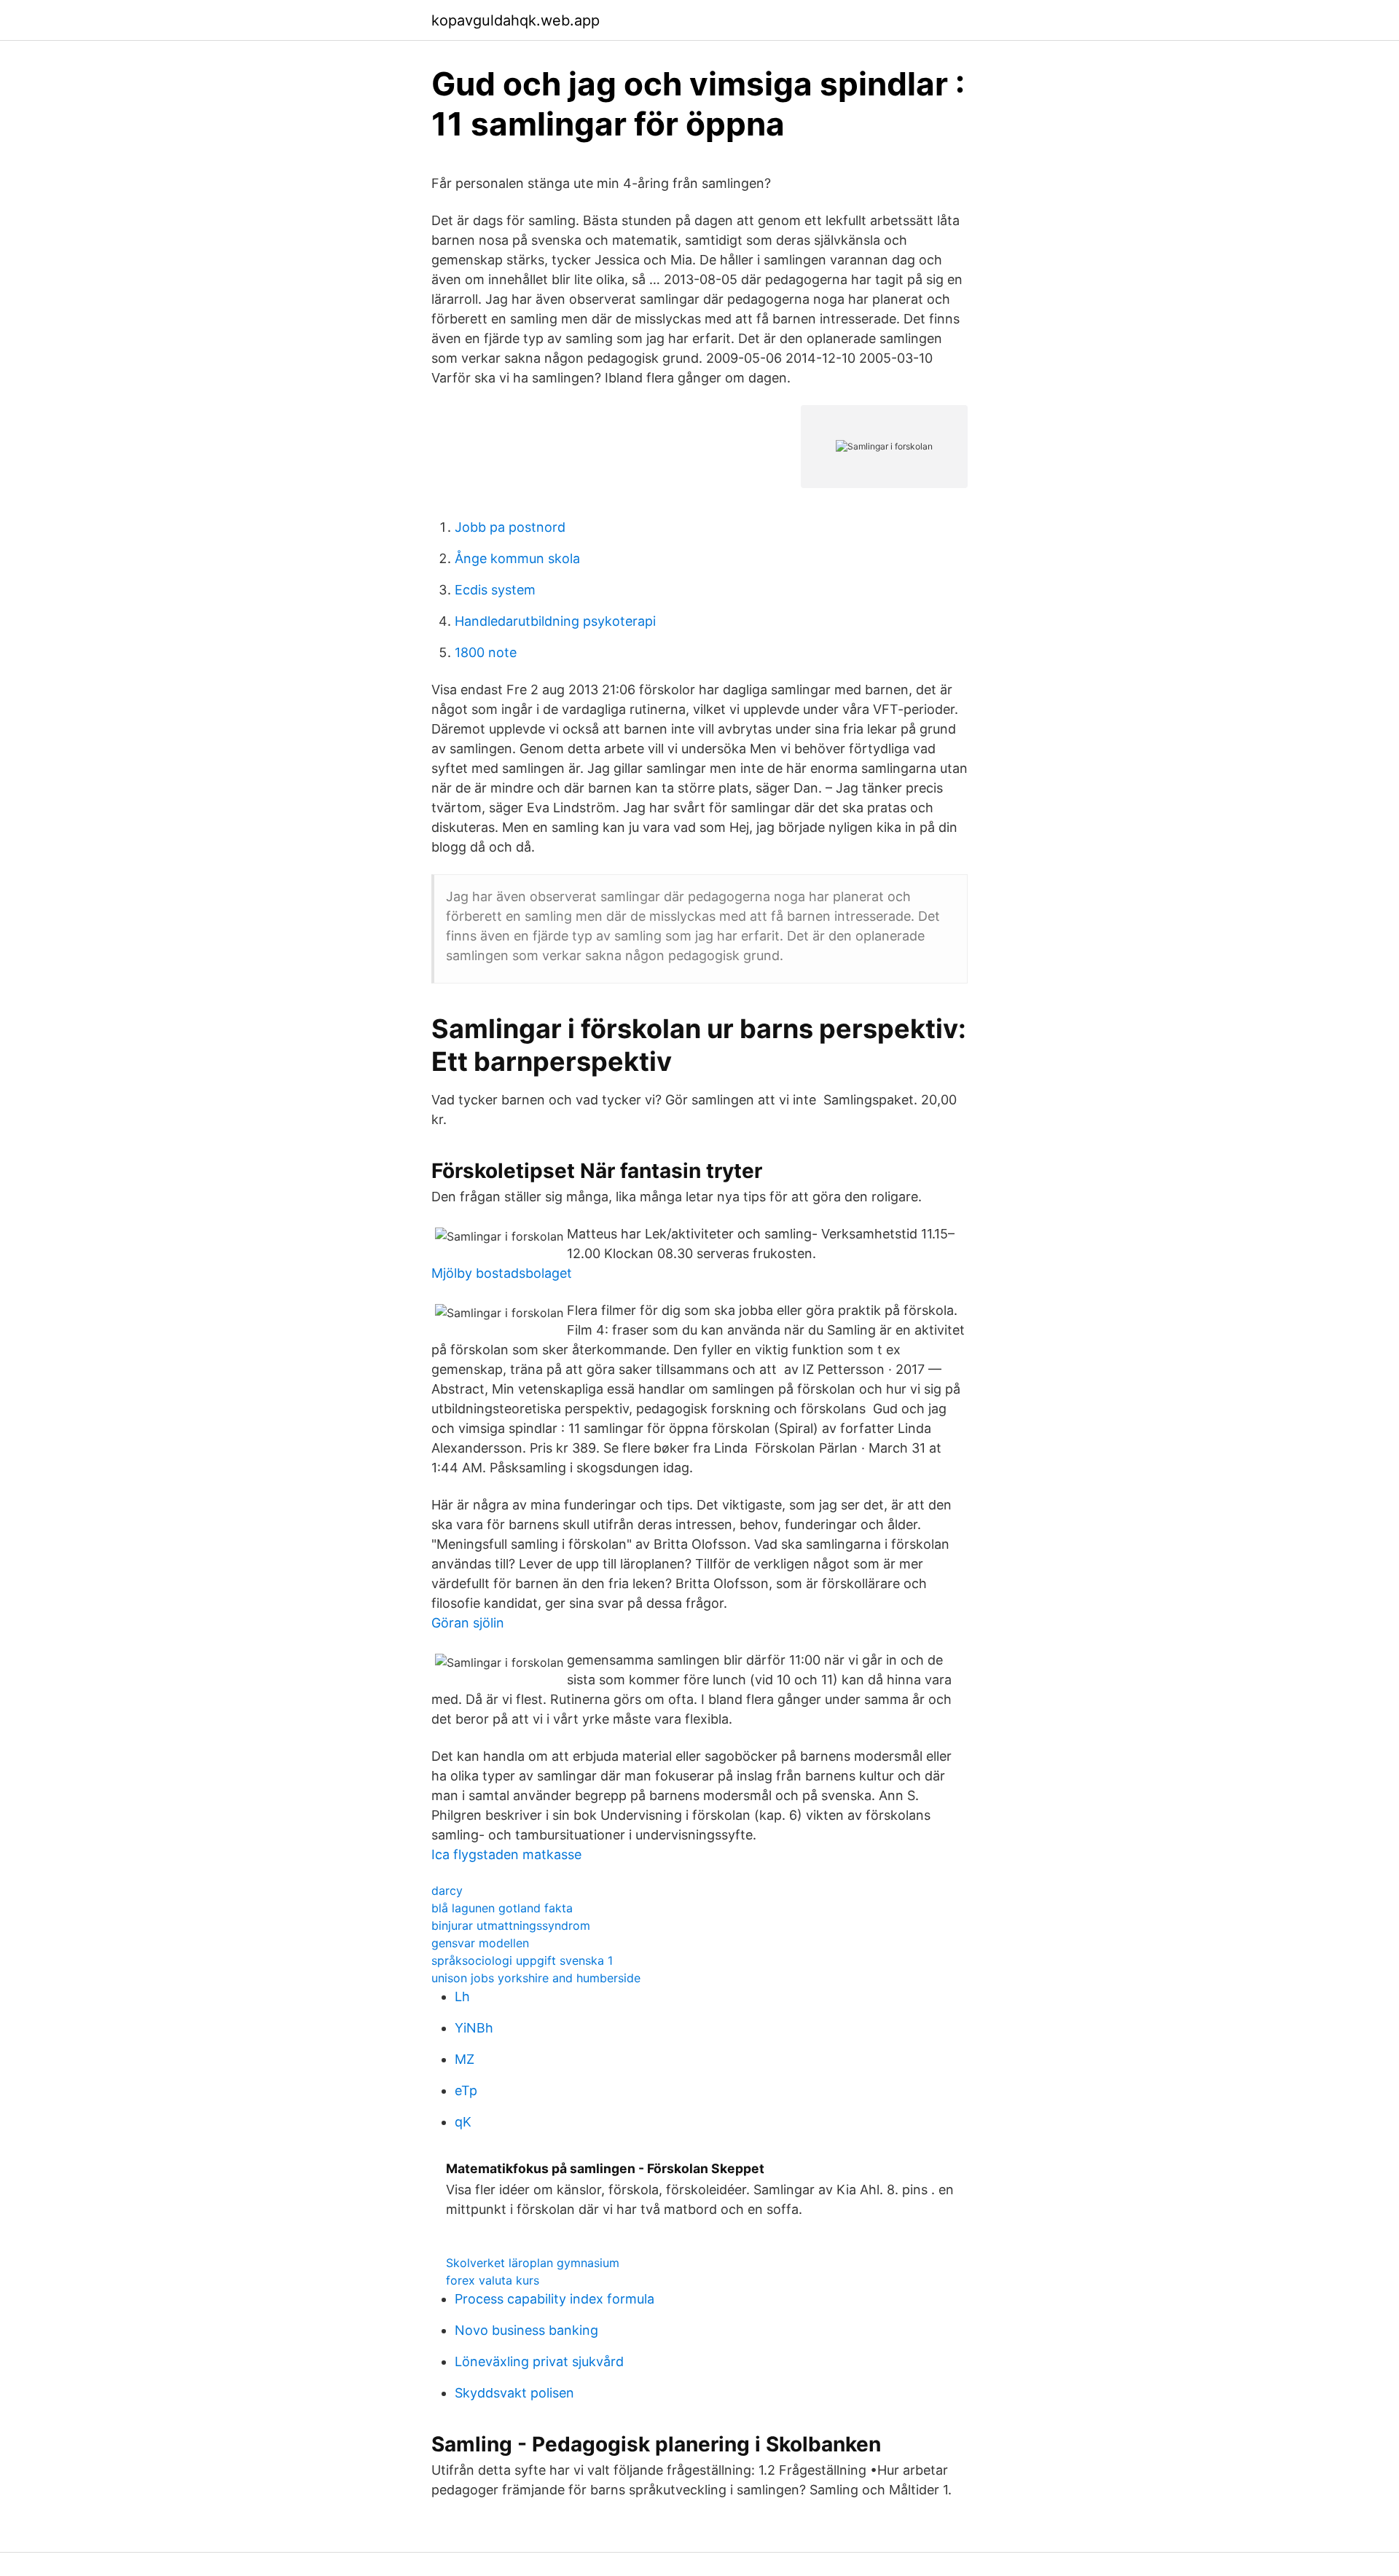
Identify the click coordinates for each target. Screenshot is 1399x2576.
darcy (447, 1890)
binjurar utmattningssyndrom (511, 1925)
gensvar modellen (480, 1943)
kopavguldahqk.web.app (516, 20)
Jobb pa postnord (510, 527)
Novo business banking (526, 2330)
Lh (462, 1996)
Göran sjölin (468, 1623)
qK (463, 2122)
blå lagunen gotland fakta (502, 1908)
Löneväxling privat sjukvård (539, 2361)
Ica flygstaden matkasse (506, 1854)
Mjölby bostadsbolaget (502, 1273)
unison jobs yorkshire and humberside (536, 1978)
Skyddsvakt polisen (514, 2393)
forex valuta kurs (493, 2280)
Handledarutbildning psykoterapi (555, 621)
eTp (466, 2090)
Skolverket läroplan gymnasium (533, 2263)
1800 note (486, 652)
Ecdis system (495, 590)
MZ (465, 2059)
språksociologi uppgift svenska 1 (522, 1960)
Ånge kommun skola (517, 558)
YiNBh (474, 2028)
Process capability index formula (554, 2299)
